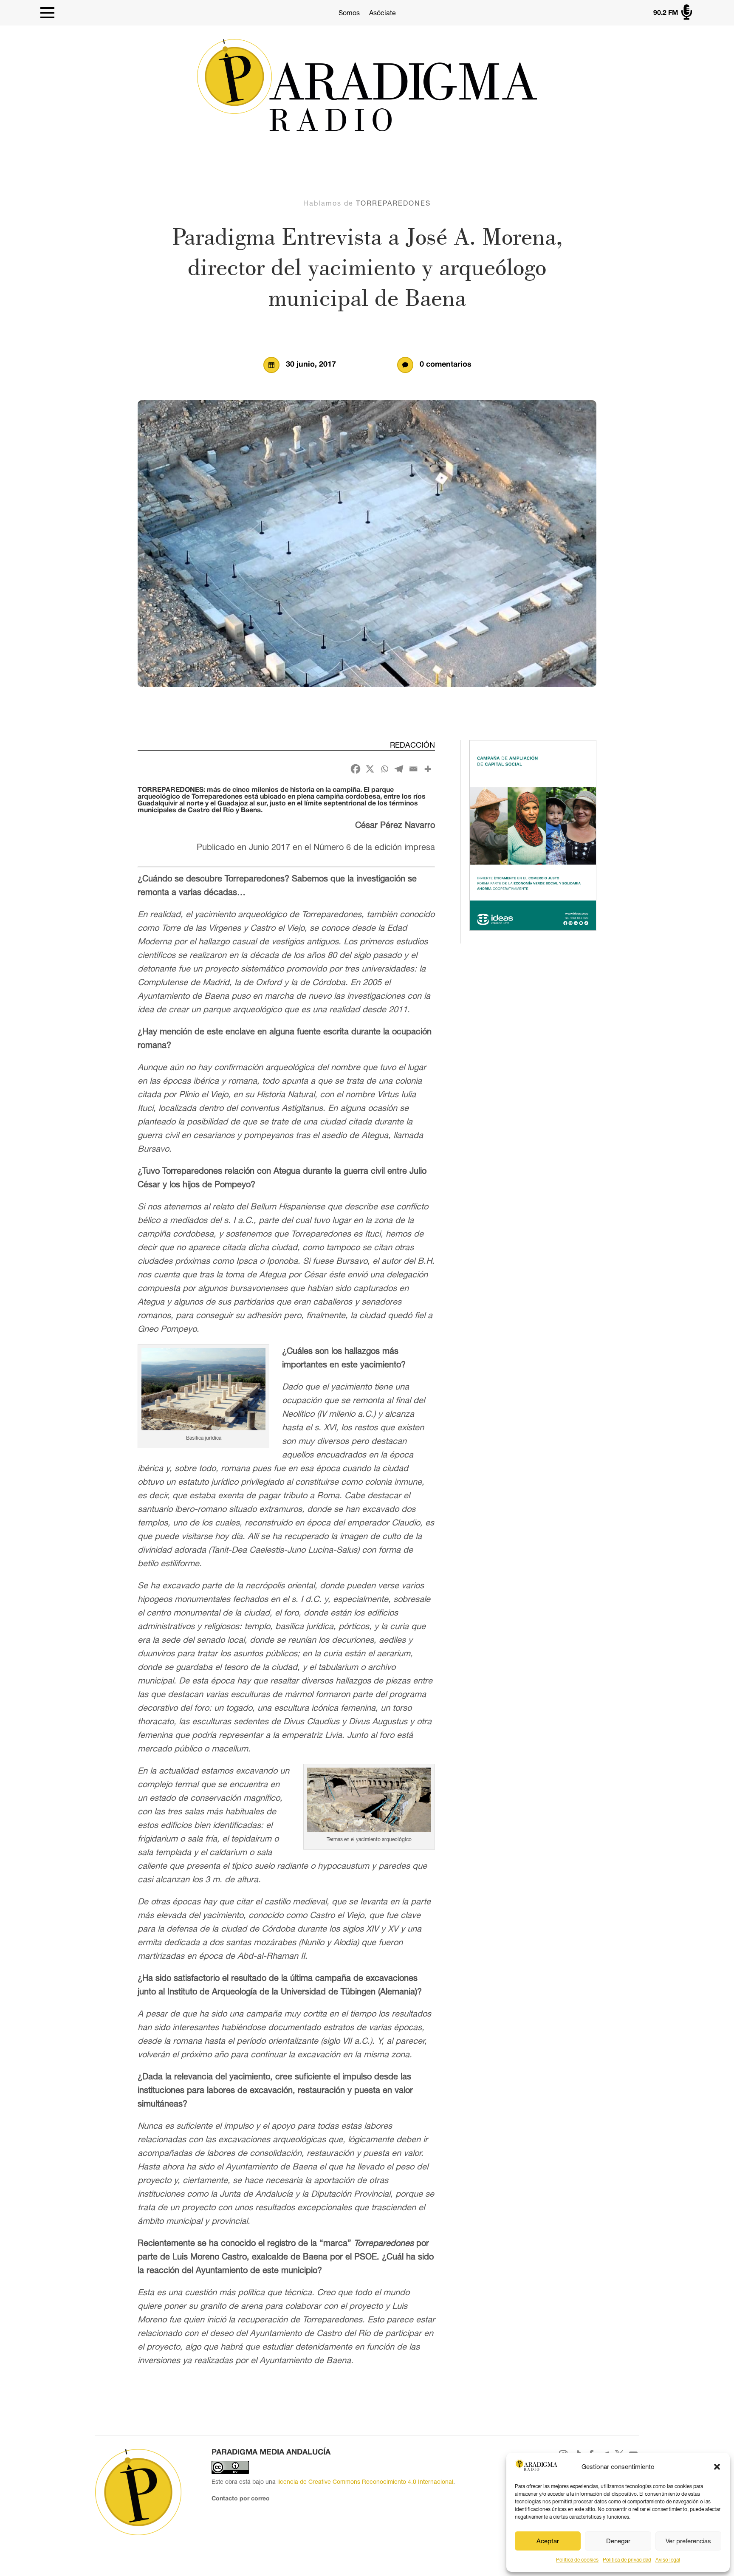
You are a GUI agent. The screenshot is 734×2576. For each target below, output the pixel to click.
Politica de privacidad (627, 2560)
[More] (428, 769)
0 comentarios (446, 365)
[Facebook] (356, 769)
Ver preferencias (688, 2541)
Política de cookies (577, 2560)
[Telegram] (399, 769)
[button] (717, 2467)
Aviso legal (668, 2560)
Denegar (618, 2541)
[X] (370, 769)
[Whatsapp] (384, 769)
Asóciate (383, 13)
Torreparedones (393, 203)
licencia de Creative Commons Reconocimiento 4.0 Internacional (365, 2482)
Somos (349, 13)
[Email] (413, 769)
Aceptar (548, 2541)
